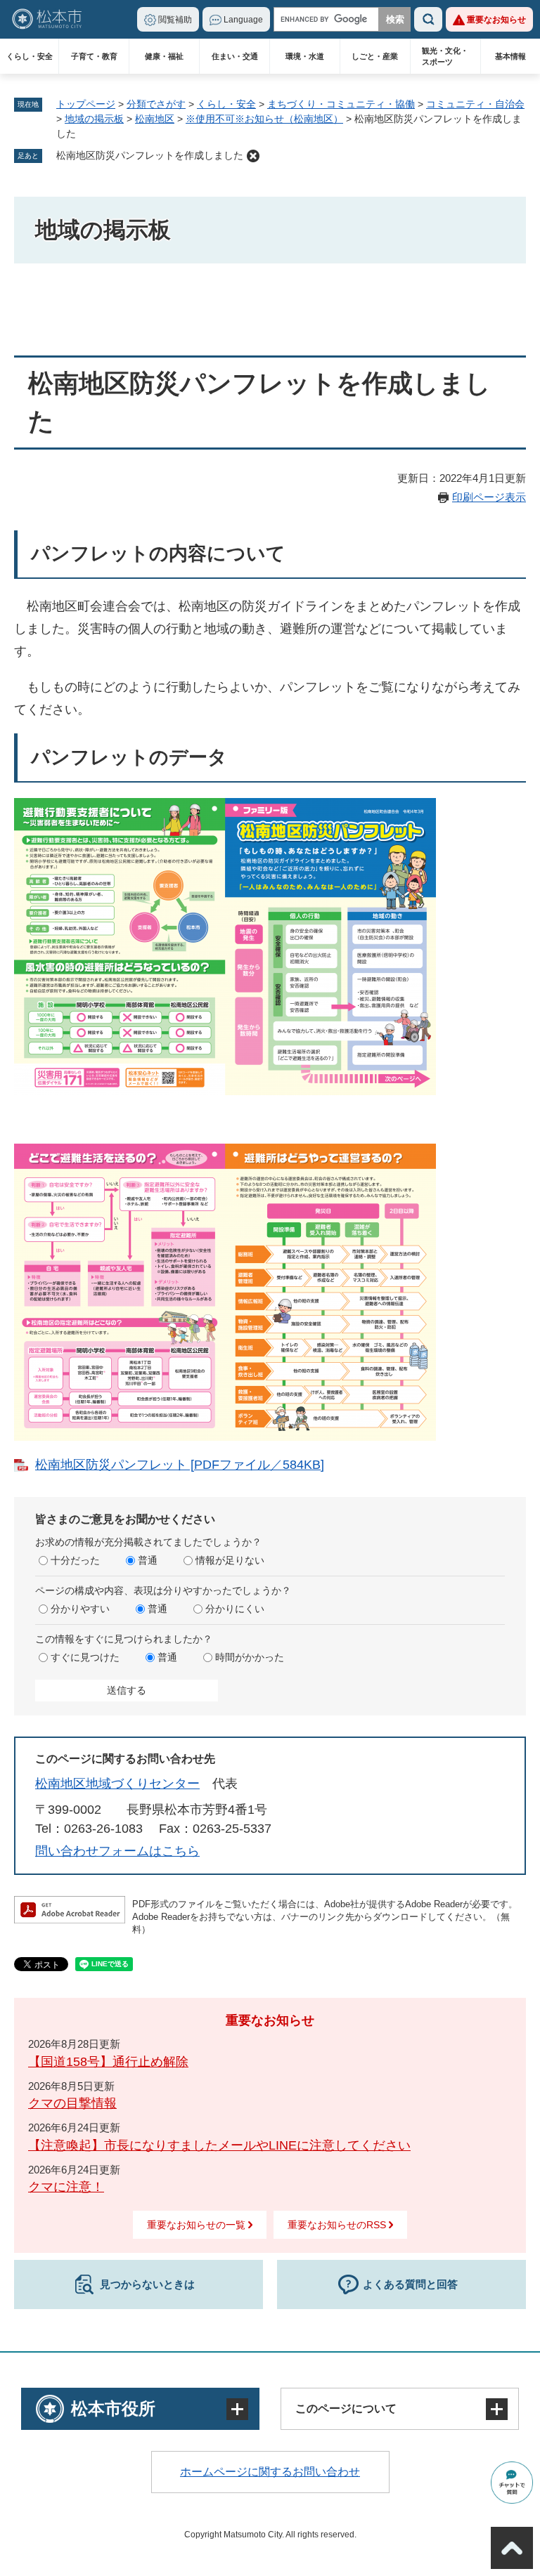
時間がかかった (250, 1657)
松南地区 (155, 119)
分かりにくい (235, 1609)
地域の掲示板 (94, 119)
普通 (148, 1560)
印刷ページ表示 (489, 497)
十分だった (75, 1560)
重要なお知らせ (496, 20)
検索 (428, 19)
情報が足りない (230, 1560)
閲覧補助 (175, 20)
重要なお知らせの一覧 (196, 2225)
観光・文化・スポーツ (445, 56)
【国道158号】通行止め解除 (108, 2062)
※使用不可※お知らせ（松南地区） (264, 119)
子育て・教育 (94, 56)
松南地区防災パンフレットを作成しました (150, 155)
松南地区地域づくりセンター (117, 1784)
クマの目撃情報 (72, 2103)
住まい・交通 (235, 56)
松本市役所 (113, 2408)
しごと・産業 (375, 56)
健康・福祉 (164, 56)
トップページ (86, 104)
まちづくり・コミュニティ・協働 (341, 104)
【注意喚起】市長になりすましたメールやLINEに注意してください (219, 2145)
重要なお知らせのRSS (337, 2225)
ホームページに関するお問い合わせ (270, 2472)
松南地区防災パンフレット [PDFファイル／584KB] (180, 1465)
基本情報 (510, 56)
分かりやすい (80, 1609)
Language (243, 20)
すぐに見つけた (85, 1657)
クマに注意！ (66, 2187)
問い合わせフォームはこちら (117, 1851)
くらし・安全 (30, 56)
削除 (253, 156)
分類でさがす (156, 104)
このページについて (346, 2408)
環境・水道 (305, 56)
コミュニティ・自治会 (475, 104)
